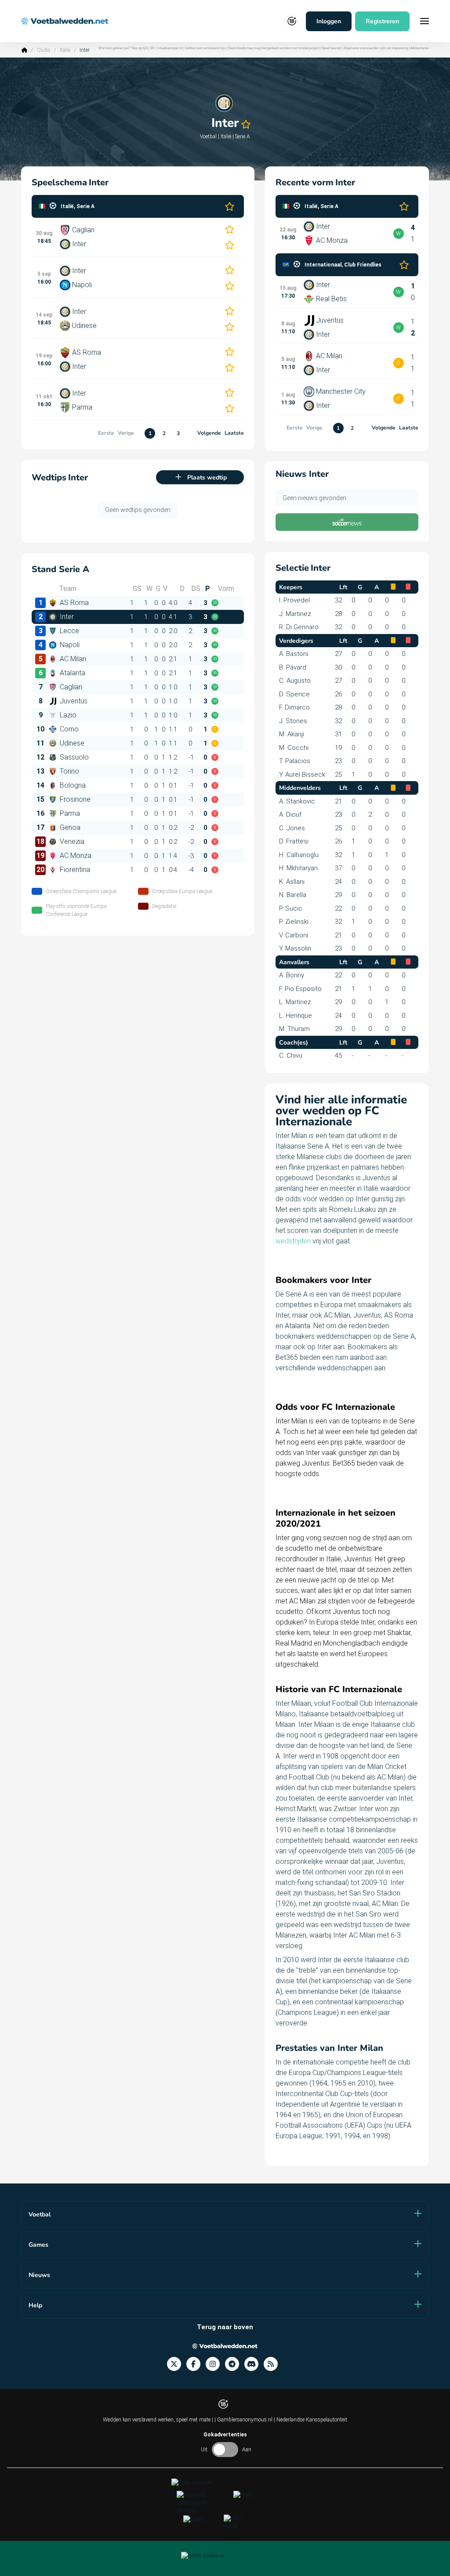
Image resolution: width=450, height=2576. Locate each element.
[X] (177, 2364)
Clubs (44, 50)
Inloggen (329, 21)
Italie (65, 50)
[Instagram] (215, 2364)
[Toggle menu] (425, 21)
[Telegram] (235, 2364)
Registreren (382, 21)
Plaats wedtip (207, 477)
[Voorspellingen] (273, 2364)
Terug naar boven (225, 2327)
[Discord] (254, 2364)
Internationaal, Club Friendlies (343, 265)
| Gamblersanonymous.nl (244, 2420)
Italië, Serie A (78, 206)
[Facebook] (196, 2364)
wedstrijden (293, 1241)
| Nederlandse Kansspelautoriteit (310, 2420)
